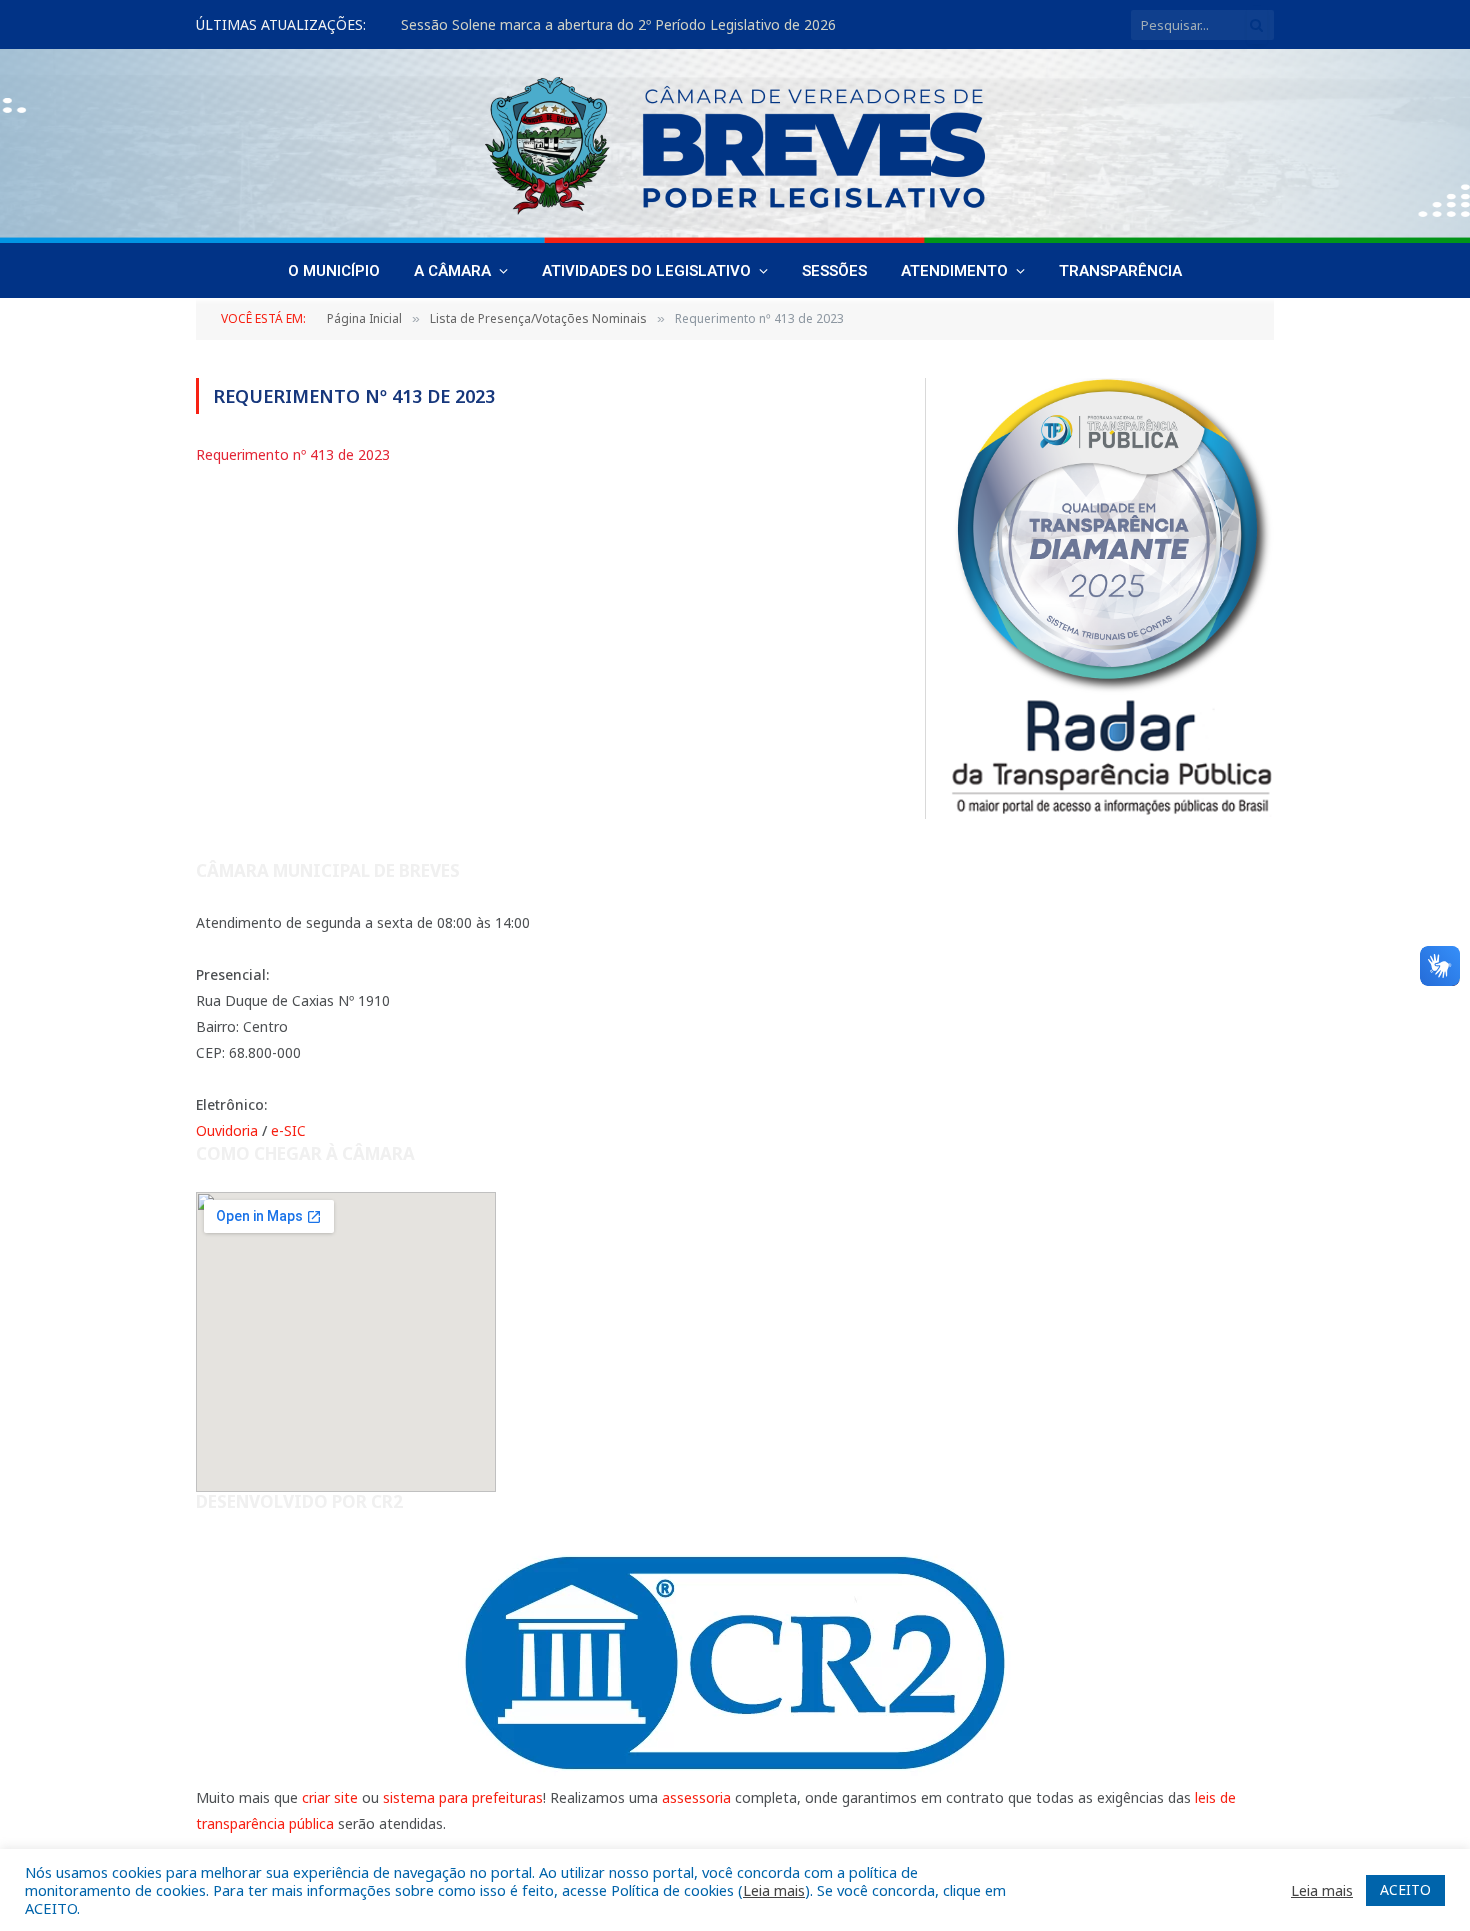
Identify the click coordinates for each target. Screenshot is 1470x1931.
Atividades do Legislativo (646, 271)
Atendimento (954, 271)
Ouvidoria (227, 1130)
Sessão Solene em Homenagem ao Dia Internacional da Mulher (608, 25)
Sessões (834, 271)
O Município (334, 271)
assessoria (696, 1797)
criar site (330, 1797)
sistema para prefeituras (463, 1797)
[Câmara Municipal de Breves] (735, 146)
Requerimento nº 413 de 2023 (293, 454)
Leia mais (774, 1890)
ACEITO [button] (1405, 1889)
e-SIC (288, 1130)
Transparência (1120, 271)
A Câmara (452, 271)
